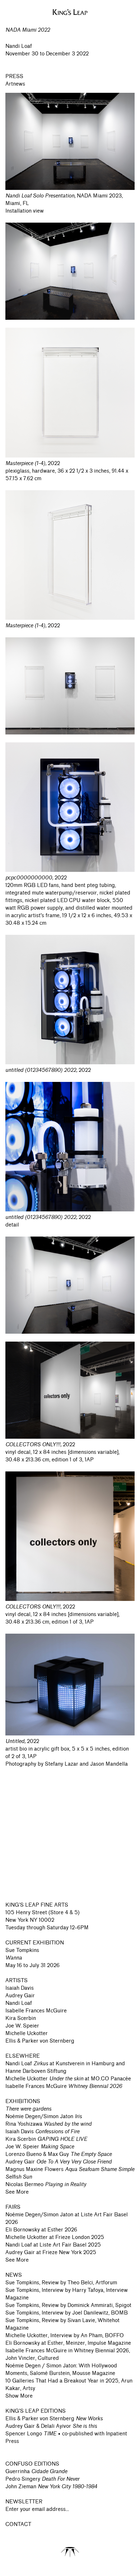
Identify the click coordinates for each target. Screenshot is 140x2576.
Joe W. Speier (22, 2026)
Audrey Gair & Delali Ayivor (51, 2426)
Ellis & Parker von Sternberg (40, 2041)
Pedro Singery (42, 2479)
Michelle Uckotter (27, 2033)
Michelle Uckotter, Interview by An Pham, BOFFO (65, 2336)
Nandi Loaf (19, 2003)
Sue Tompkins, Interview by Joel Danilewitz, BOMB (67, 2313)
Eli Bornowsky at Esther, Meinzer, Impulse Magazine (68, 2343)
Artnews (15, 84)
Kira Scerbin (21, 2018)
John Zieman (51, 2487)
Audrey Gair (20, 1996)
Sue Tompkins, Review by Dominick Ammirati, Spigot (68, 2305)
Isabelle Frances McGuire (36, 2011)
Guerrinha (36, 2472)
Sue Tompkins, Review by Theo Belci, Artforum (61, 2283)
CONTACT (18, 2524)
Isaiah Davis (20, 1988)
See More (17, 2192)
